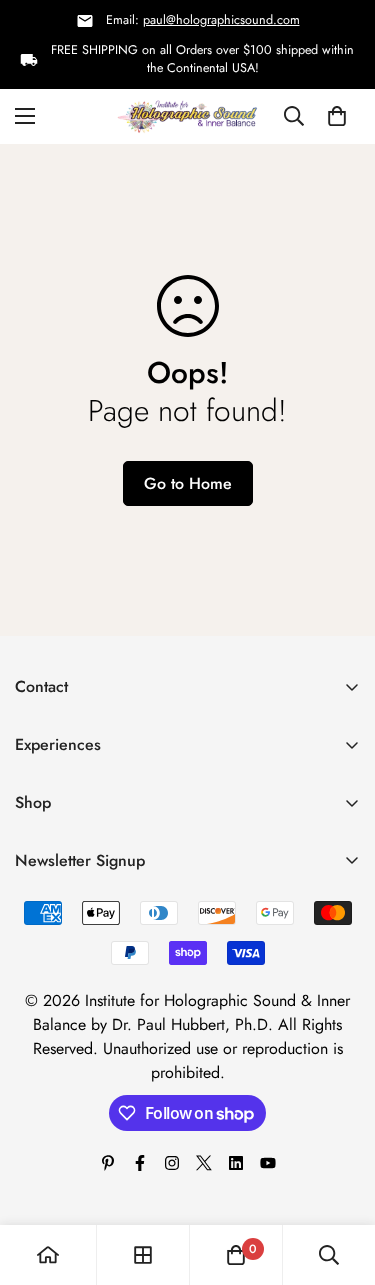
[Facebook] (140, 1163)
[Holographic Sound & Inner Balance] (187, 116)
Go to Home (188, 483)
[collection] (143, 1255)
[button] (337, 117)
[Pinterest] (108, 1163)
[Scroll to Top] (339, 1179)
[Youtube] (268, 1163)
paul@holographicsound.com (221, 20)
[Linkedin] (236, 1163)
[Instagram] (172, 1163)
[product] (48, 1255)
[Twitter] (204, 1163)
